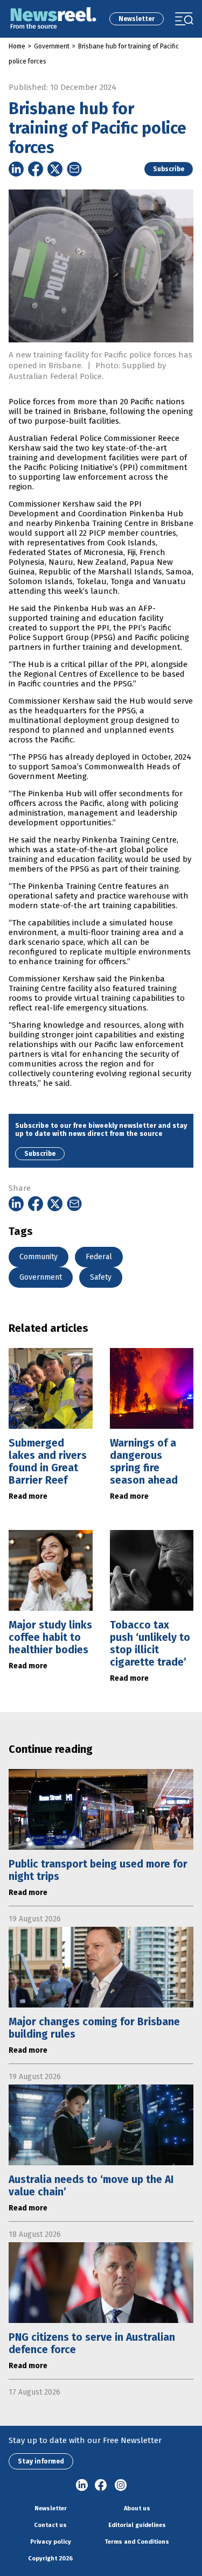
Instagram (121, 2486)
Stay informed (41, 2461)
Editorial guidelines (137, 2525)
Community (39, 1257)
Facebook (101, 2486)
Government (52, 46)
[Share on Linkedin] (16, 169)
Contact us (50, 2525)
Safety (101, 1277)
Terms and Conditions (137, 2542)
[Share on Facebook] (36, 169)
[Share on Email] (74, 169)
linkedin (82, 2486)
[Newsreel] (53, 19)
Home (17, 46)
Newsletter (137, 19)
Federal (99, 1257)
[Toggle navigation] (184, 19)
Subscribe (169, 169)
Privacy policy (51, 2542)
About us (137, 2508)
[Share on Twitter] (55, 169)
